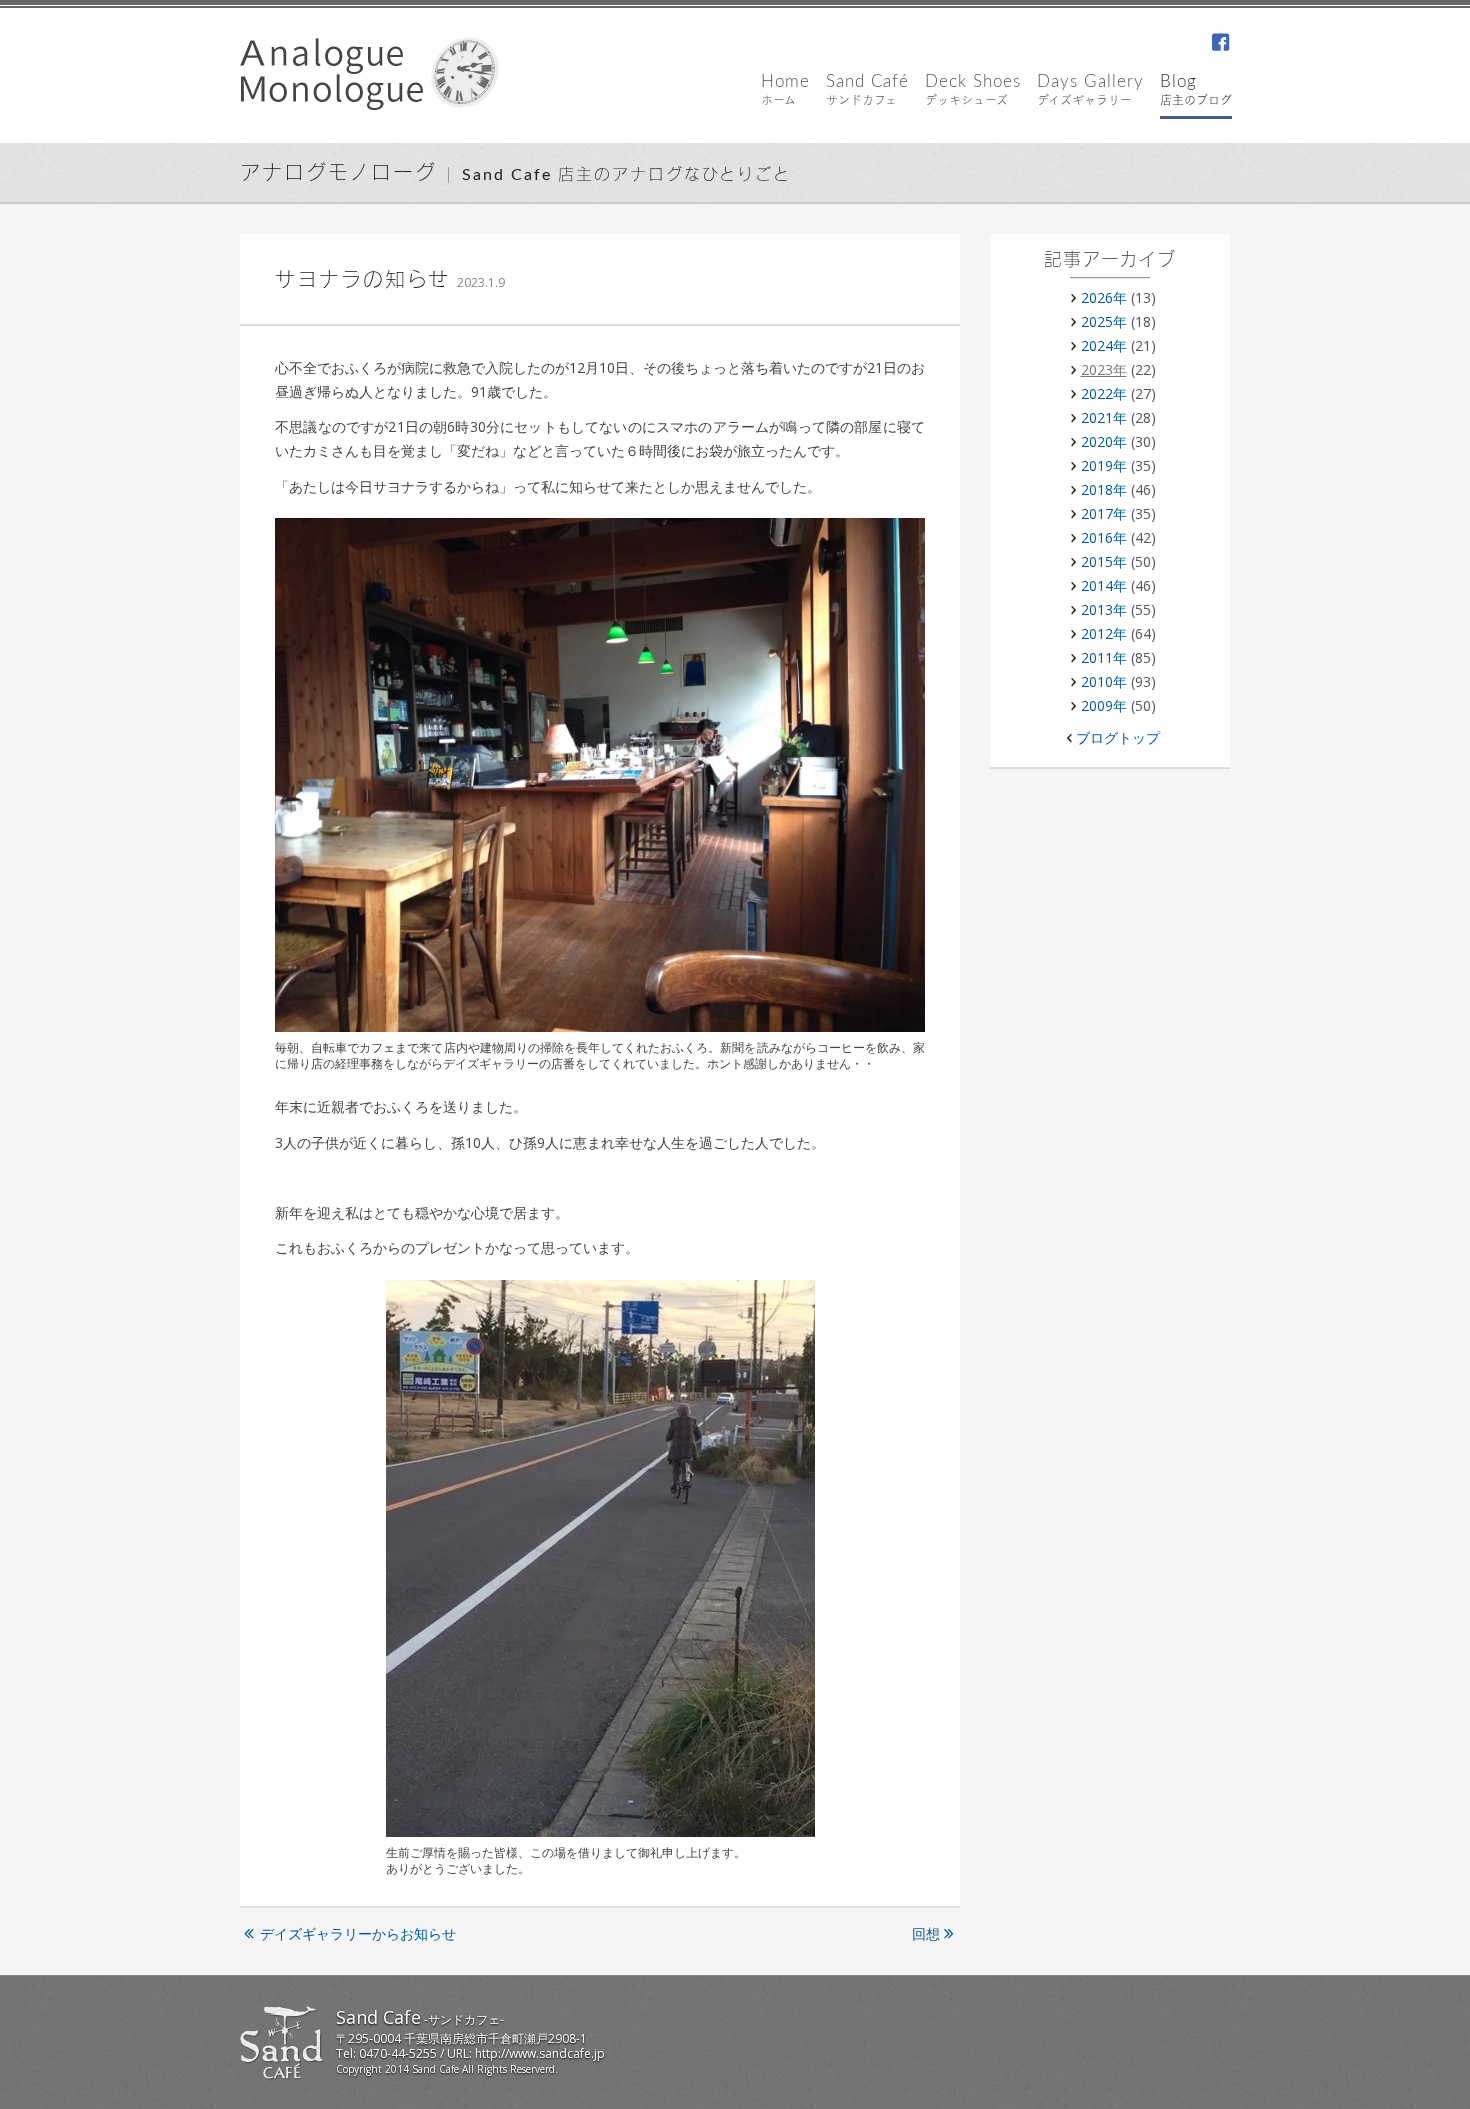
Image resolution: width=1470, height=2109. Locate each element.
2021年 (1104, 417)
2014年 (1104, 585)
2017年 (1104, 513)
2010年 (1104, 681)
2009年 (1104, 705)
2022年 (1104, 393)
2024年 (1104, 345)
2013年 (1104, 609)
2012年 (1104, 633)
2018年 (1104, 489)
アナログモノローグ (338, 174)
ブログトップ (1118, 737)
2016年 (1104, 537)
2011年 (1104, 657)
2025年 (1104, 321)
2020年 (1104, 441)
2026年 (1104, 297)
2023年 (1104, 369)
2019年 (1104, 465)
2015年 (1104, 561)
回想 (926, 1933)
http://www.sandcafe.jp (540, 2053)
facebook (1220, 44)
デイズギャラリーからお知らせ (358, 1933)
